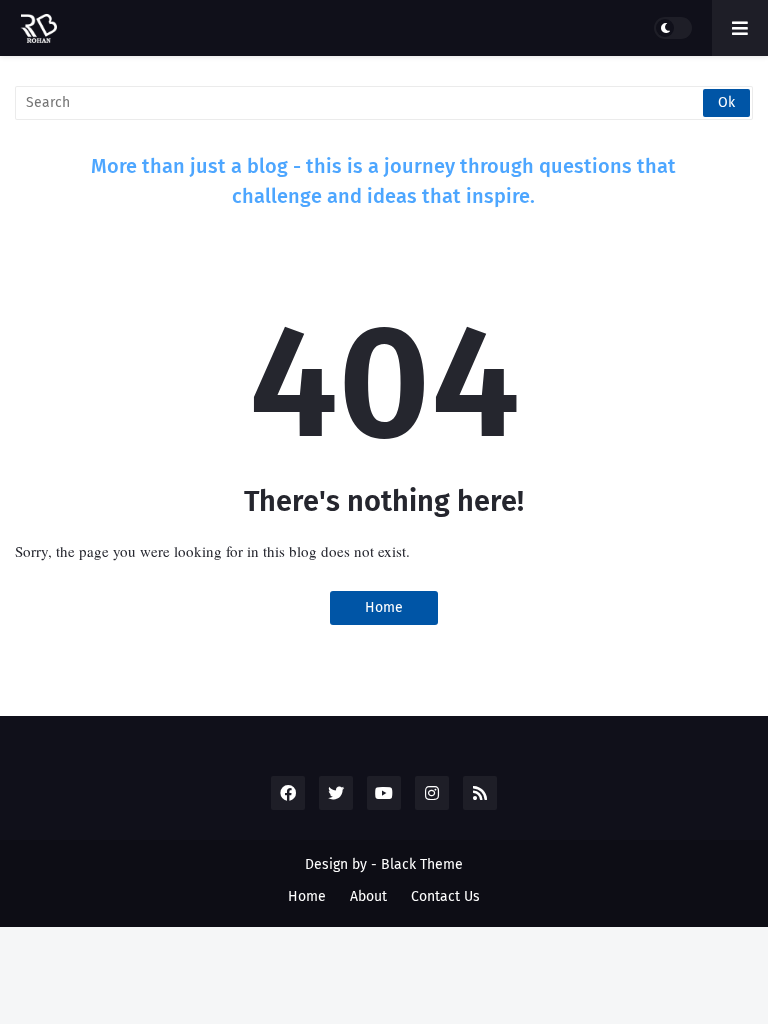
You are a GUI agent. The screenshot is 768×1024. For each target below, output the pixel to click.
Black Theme (422, 864)
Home (384, 607)
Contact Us (445, 896)
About (368, 896)
